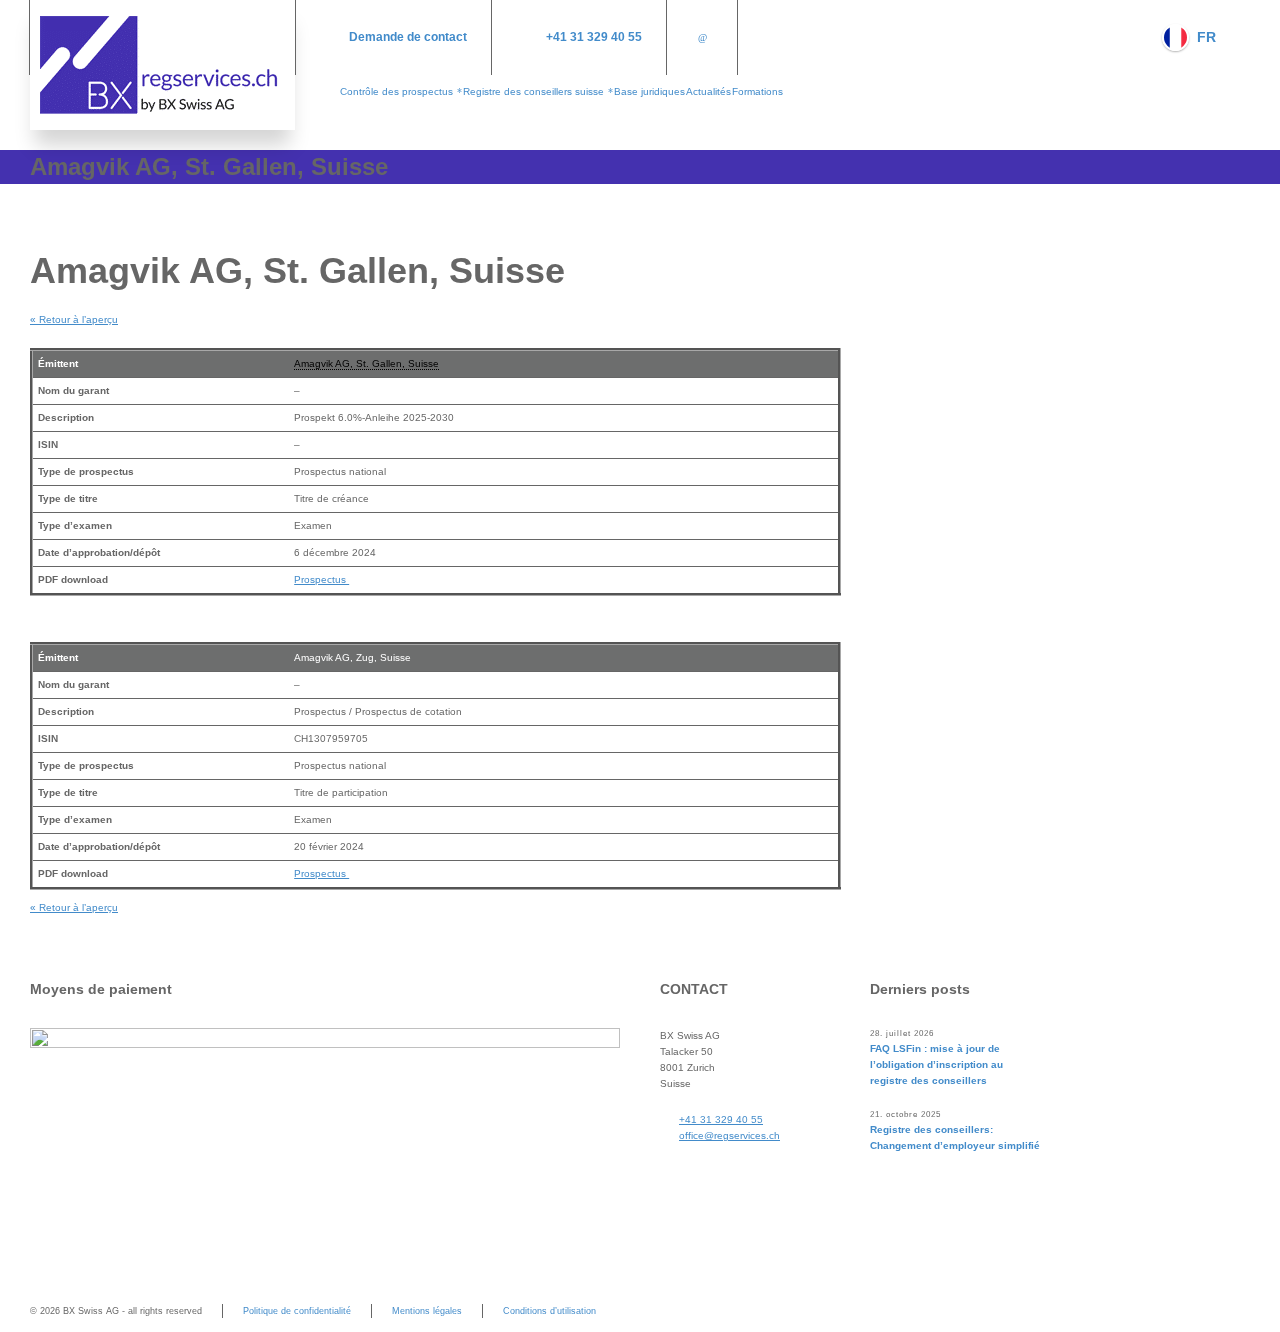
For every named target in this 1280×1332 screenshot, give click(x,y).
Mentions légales (427, 1311)
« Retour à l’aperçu (74, 319)
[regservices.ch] (162, 65)
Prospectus (321, 579)
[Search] (1237, 37)
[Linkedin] (702, 37)
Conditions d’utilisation (549, 1311)
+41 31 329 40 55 (594, 37)
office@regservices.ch (729, 1135)
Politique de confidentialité (297, 1311)
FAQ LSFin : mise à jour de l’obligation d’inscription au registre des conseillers (936, 1064)
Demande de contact (408, 37)
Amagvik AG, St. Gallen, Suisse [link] (366, 363)
